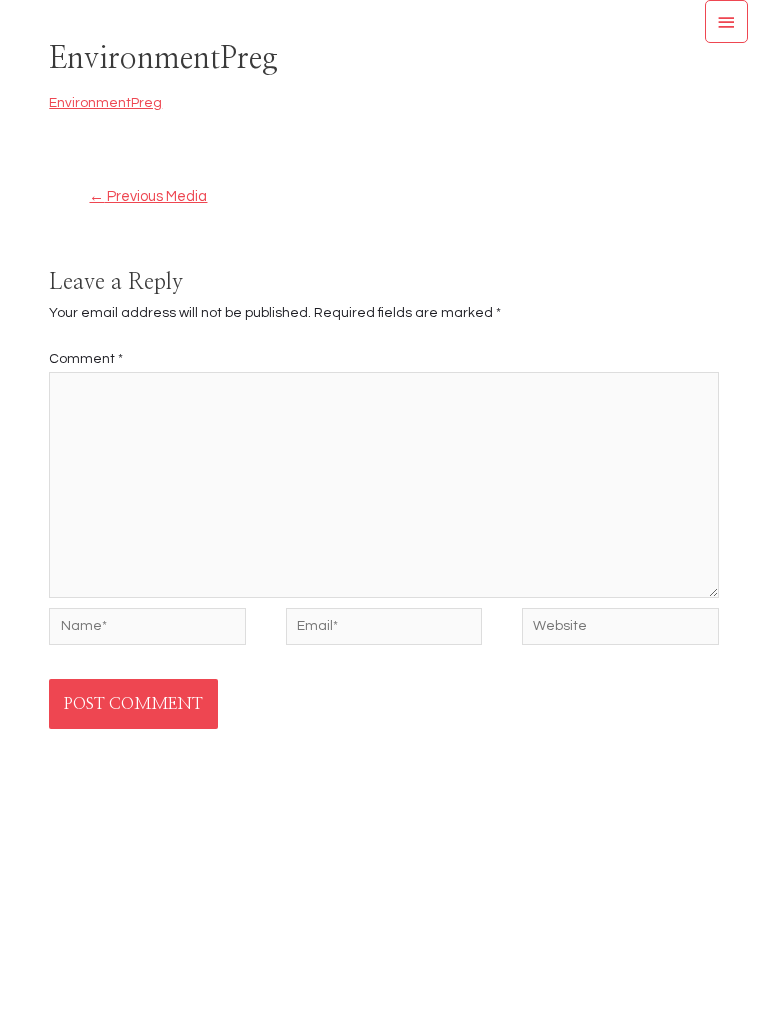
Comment (86, 359)
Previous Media (148, 196)
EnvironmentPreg (105, 103)
